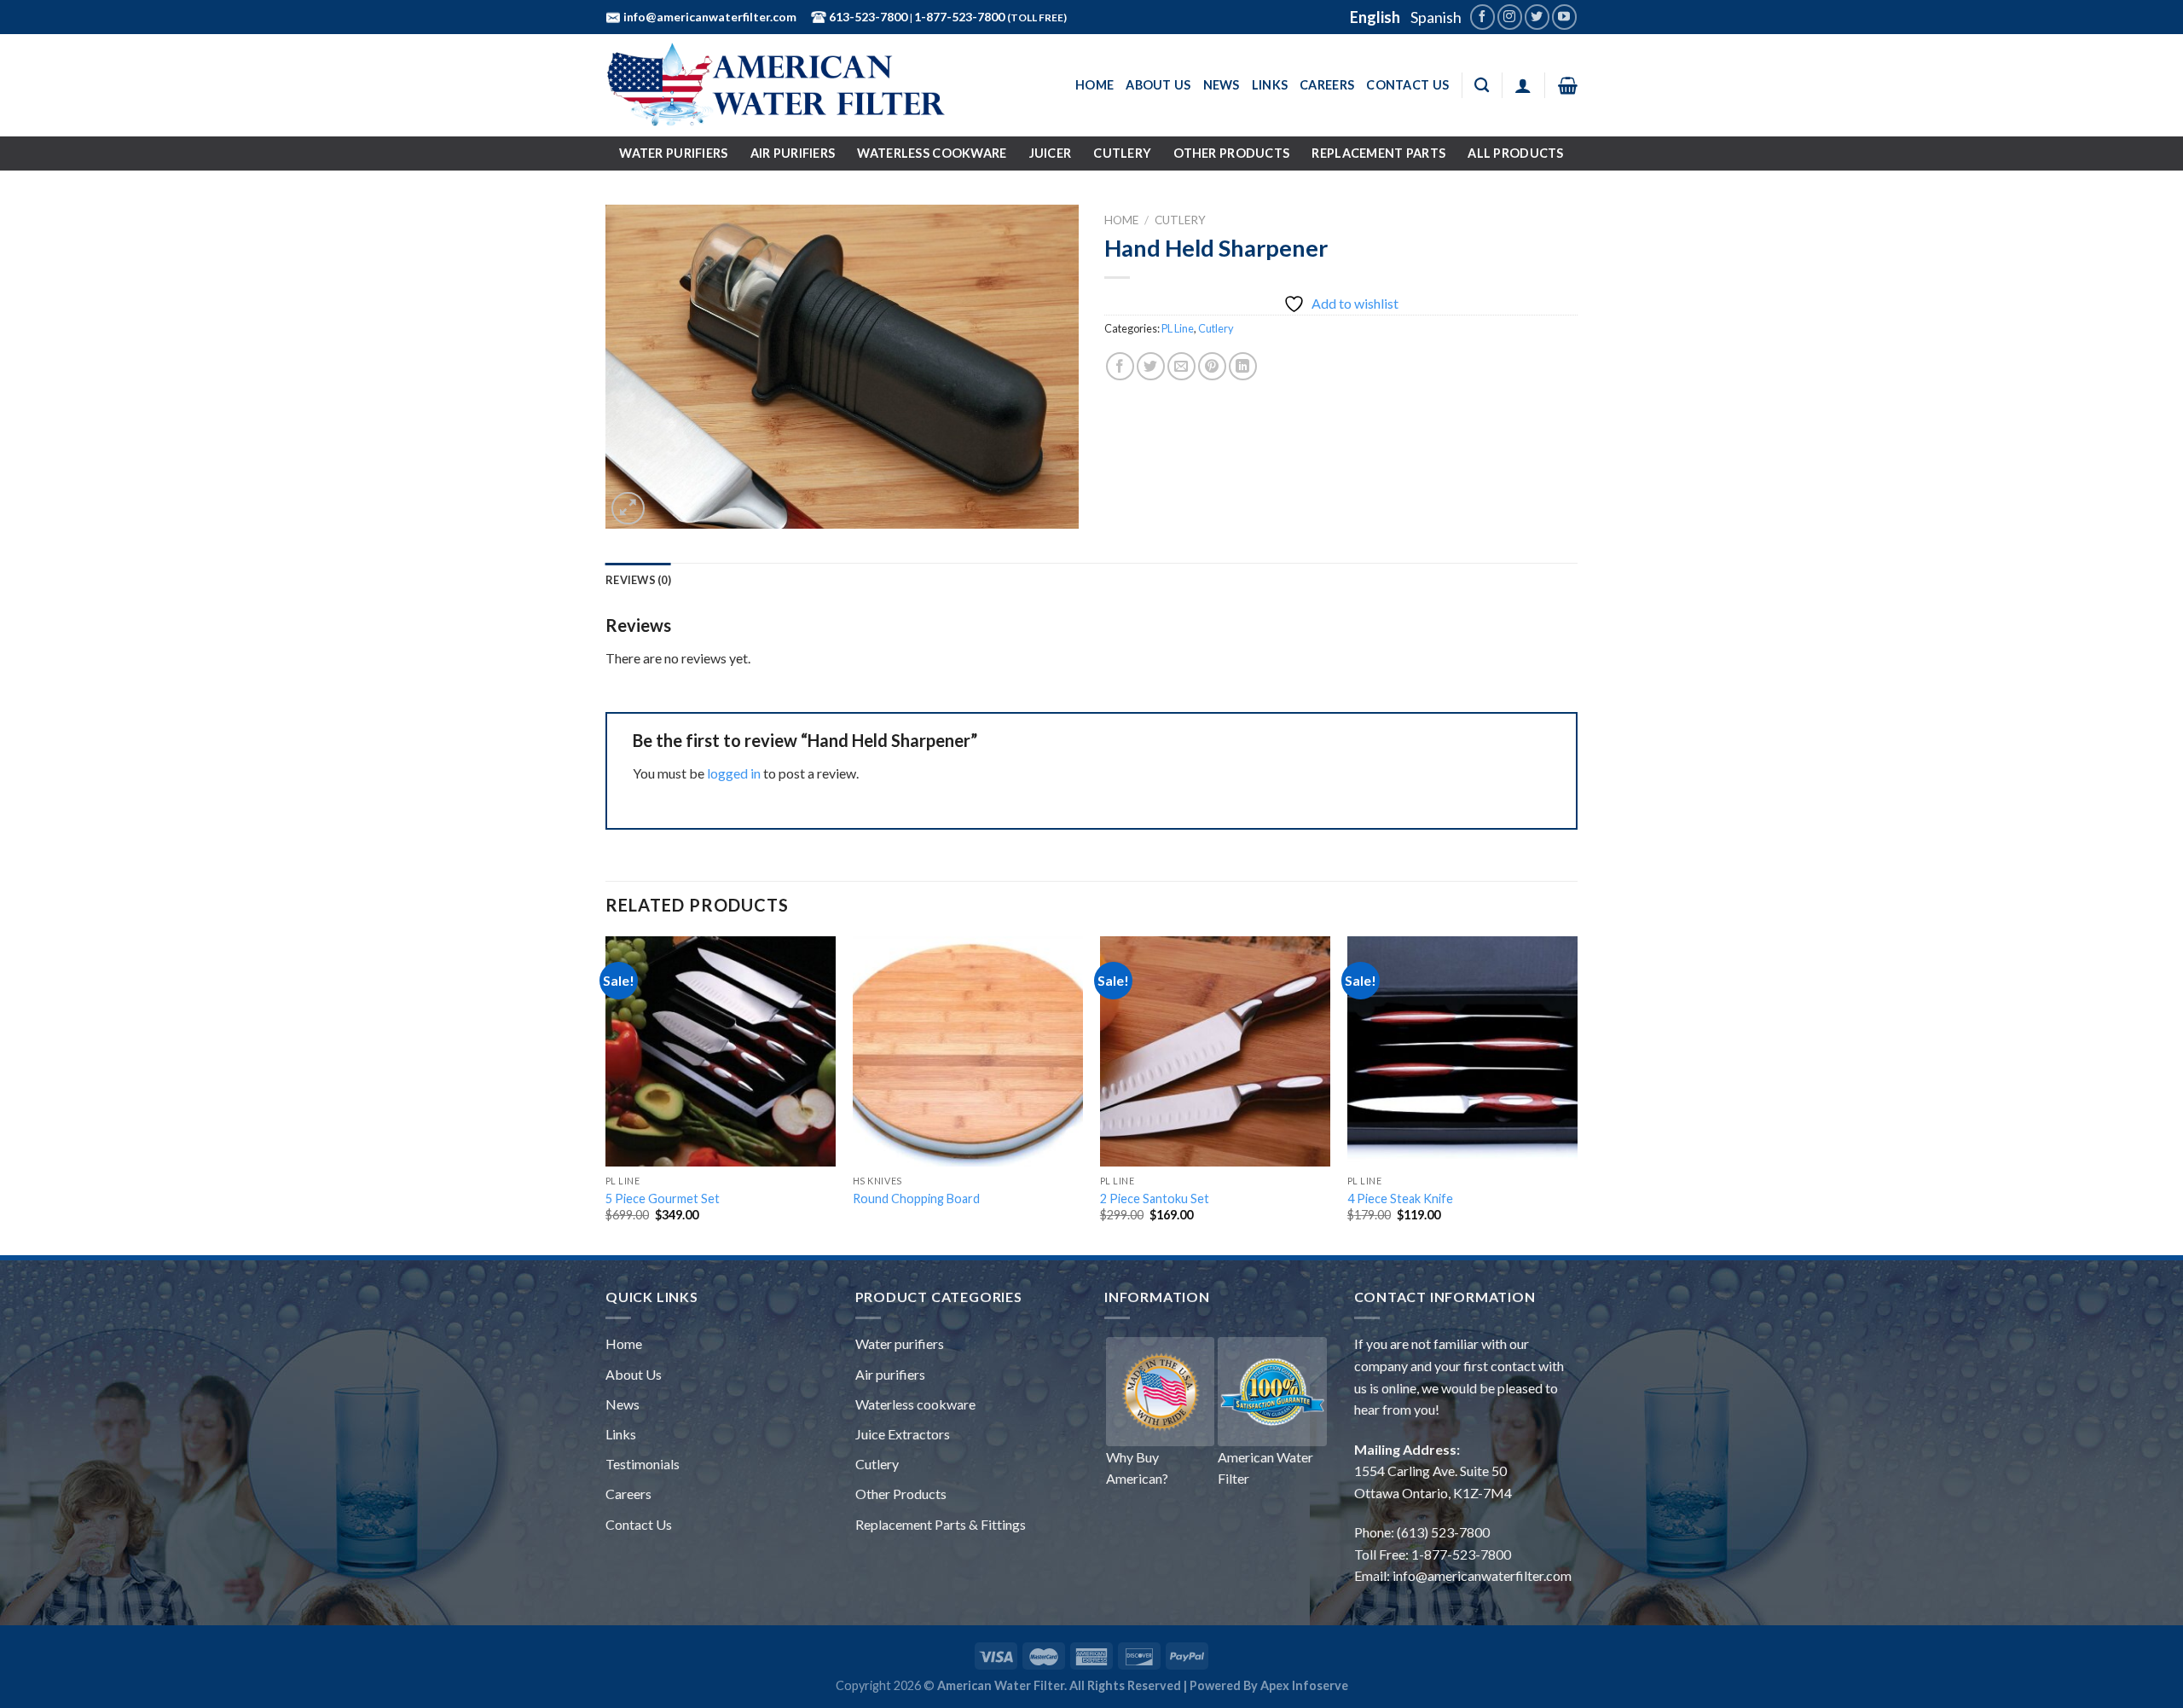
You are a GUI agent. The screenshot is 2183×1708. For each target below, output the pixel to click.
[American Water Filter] (776, 85)
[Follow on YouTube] (1564, 17)
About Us (1158, 85)
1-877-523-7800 (961, 17)
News (1222, 85)
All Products (1515, 153)
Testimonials (643, 1464)
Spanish (1436, 17)
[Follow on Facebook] (1482, 17)
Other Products (1231, 153)
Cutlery (1122, 153)
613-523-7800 (867, 17)
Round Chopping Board (916, 1198)
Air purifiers (890, 1374)
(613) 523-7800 (1443, 1532)
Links (1270, 85)
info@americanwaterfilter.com (709, 17)
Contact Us (1407, 85)
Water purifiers (900, 1343)
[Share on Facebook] (1120, 366)
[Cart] (1568, 85)
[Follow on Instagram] (1510, 17)
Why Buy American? (1137, 1468)
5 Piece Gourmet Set (663, 1198)
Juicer (1051, 153)
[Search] (1482, 86)
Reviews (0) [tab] (638, 580)
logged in (734, 773)
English (1375, 17)
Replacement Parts (1378, 153)
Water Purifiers (673, 153)
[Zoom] (628, 509)
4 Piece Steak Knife (1400, 1198)
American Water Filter (1265, 1468)
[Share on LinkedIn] (1243, 366)
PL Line (1178, 328)
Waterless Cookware (932, 153)
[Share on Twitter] (1151, 366)
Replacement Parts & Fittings (941, 1524)
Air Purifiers (793, 153)
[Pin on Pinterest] (1212, 366)
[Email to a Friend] (1181, 366)
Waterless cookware (915, 1404)
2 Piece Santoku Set (1155, 1198)
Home (1094, 85)
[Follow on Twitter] (1537, 17)
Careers (1327, 85)
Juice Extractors (903, 1434)
